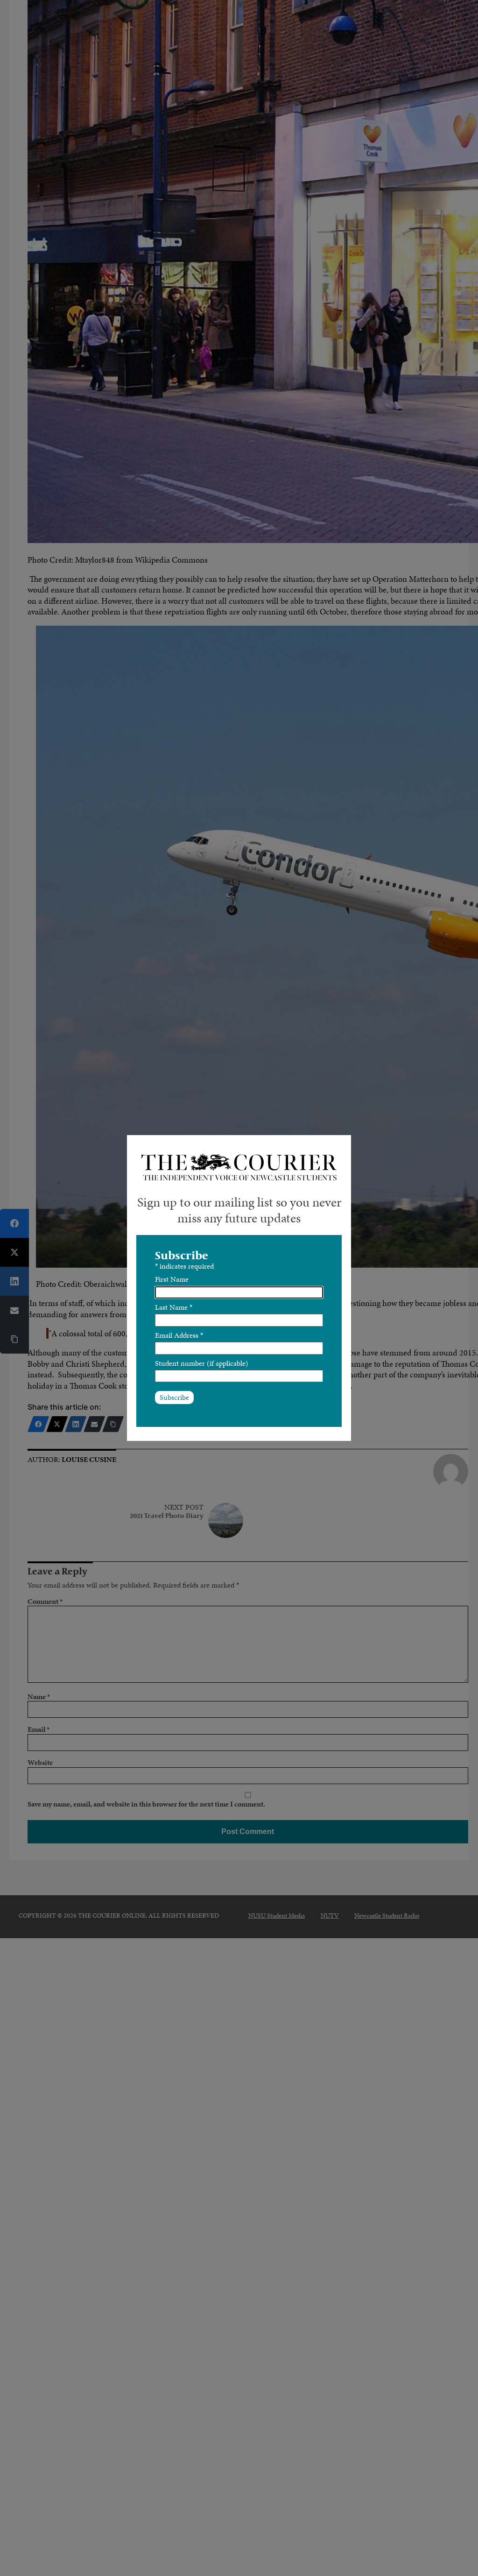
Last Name (174, 1307)
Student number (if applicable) (202, 1363)
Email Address (179, 1335)
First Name (172, 1279)
